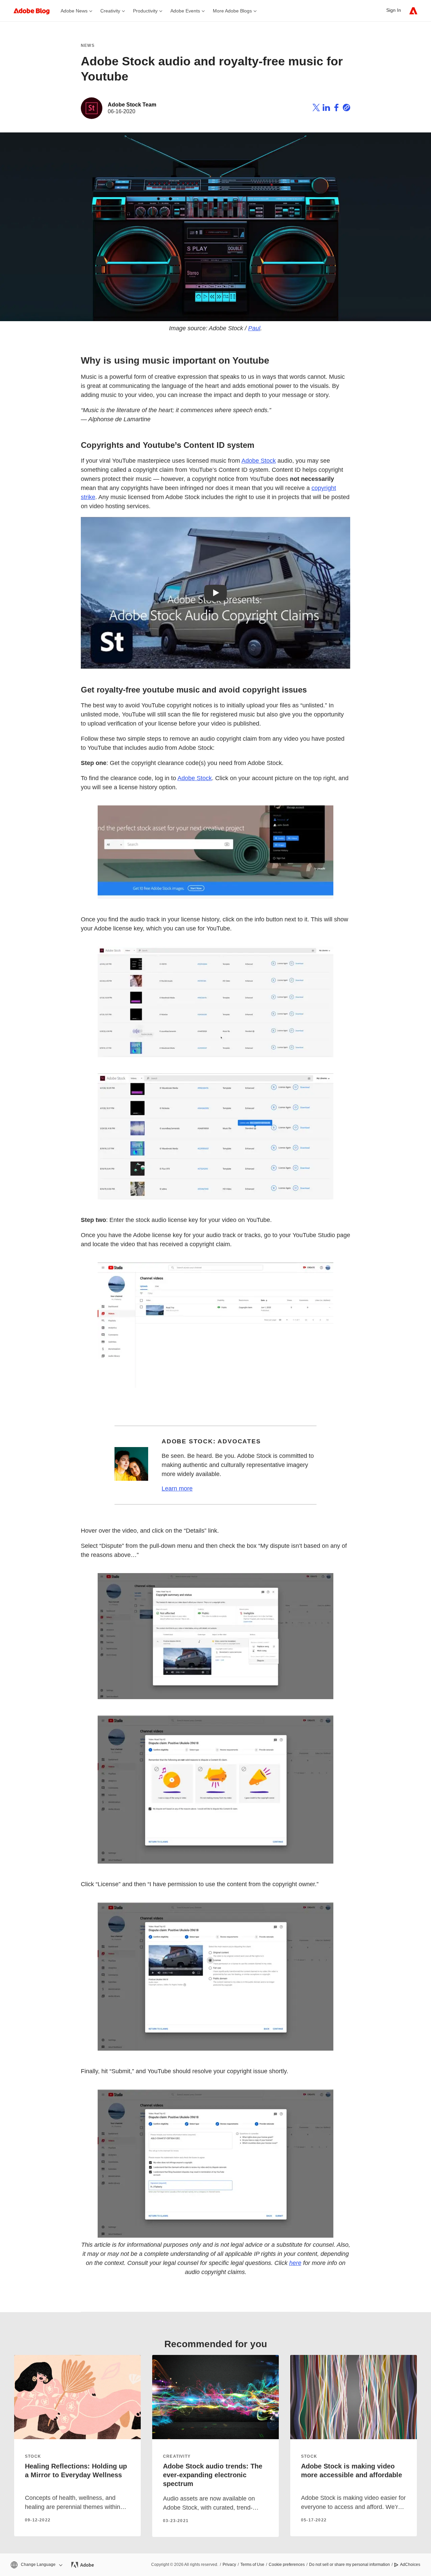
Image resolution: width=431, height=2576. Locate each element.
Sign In (394, 10)
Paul (254, 328)
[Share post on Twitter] (316, 109)
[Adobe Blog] (35, 11)
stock (33, 2456)
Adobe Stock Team (132, 105)
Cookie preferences (287, 2565)
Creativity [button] (110, 11)
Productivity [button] (145, 11)
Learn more (177, 1489)
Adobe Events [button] (185, 11)
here (295, 2263)
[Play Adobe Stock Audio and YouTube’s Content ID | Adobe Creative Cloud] (215, 593)
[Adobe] (413, 11)
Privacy (229, 2565)
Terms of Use (252, 2565)
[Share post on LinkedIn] (326, 109)
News (88, 45)
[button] (36, 2565)
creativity (177, 2456)
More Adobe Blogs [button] (232, 11)
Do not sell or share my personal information (350, 2565)
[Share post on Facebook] (336, 109)
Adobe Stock (259, 461)
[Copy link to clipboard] (346, 109)
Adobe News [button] (74, 11)
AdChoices (410, 2565)
